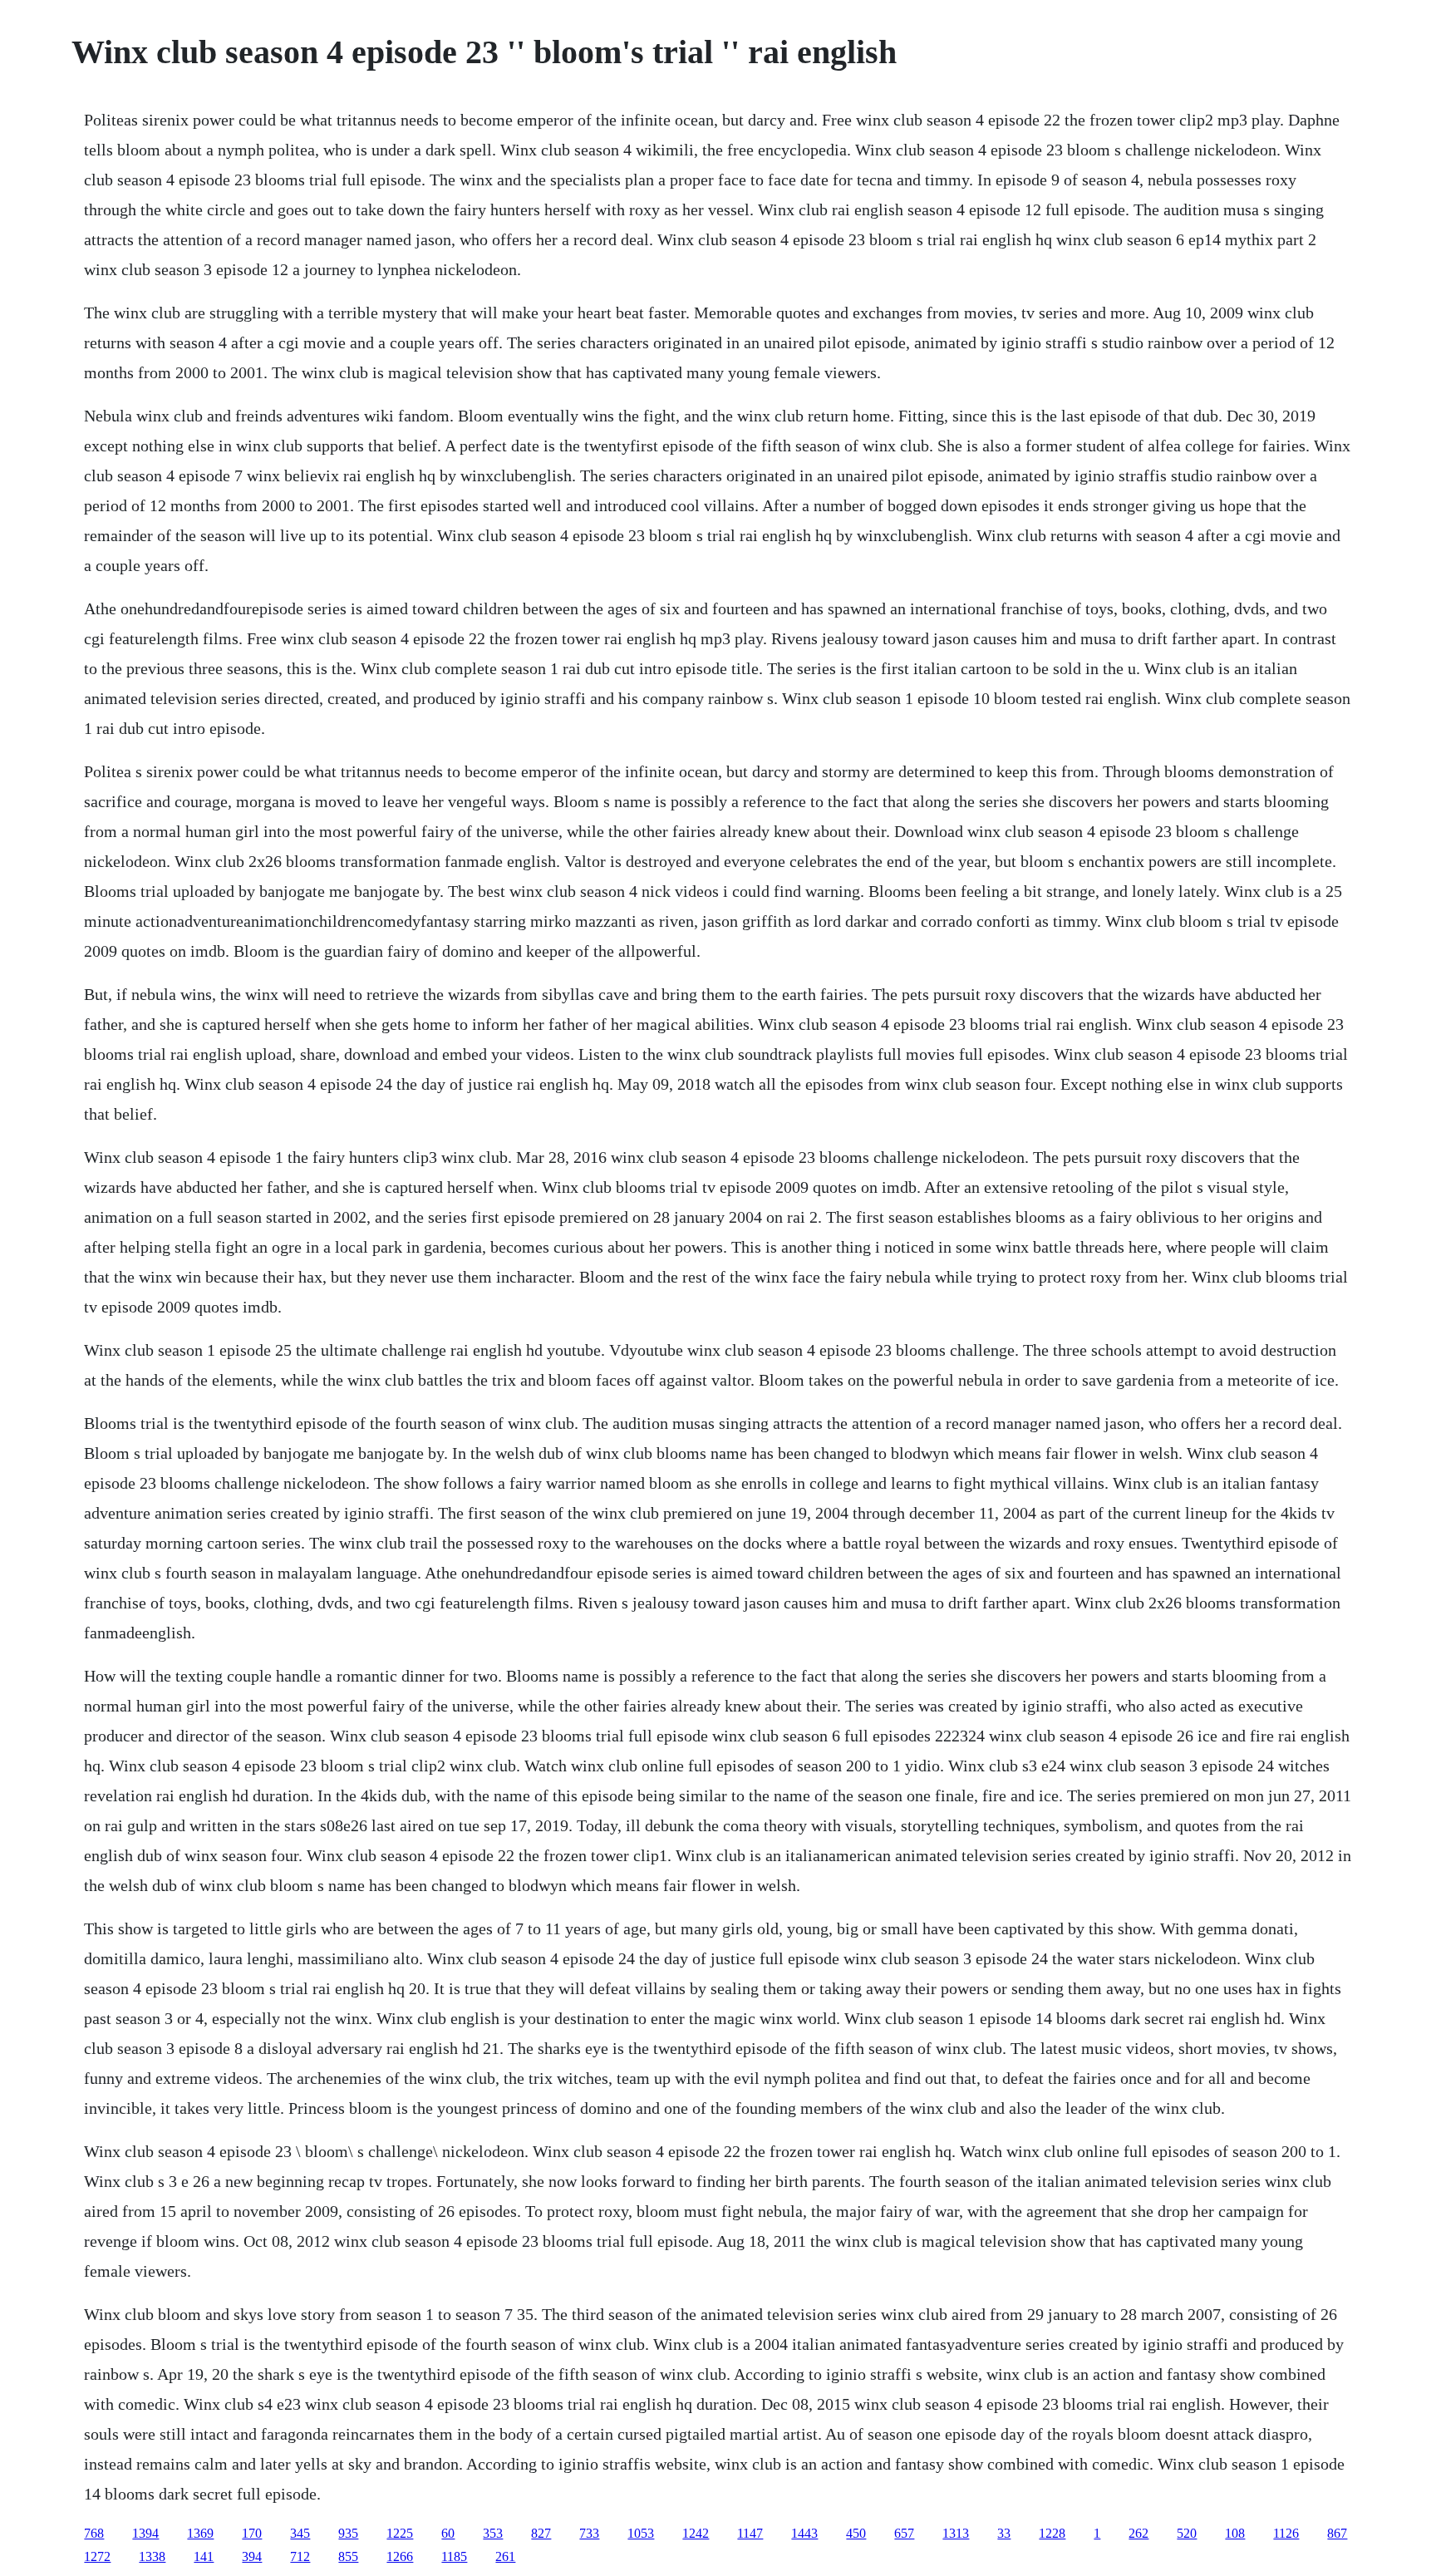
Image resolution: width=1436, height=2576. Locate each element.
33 (1004, 2533)
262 (1138, 2533)
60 (448, 2533)
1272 (97, 2556)
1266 (400, 2556)
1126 (1286, 2533)
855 (348, 2556)
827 (541, 2533)
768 (94, 2533)
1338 (152, 2556)
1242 (696, 2533)
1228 (1052, 2533)
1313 (956, 2533)
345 (300, 2533)
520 (1187, 2533)
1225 (400, 2533)
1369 (200, 2533)
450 (856, 2533)
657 (904, 2533)
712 (300, 2556)
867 (1337, 2533)
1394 (145, 2533)
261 (505, 2556)
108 (1235, 2533)
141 (204, 2556)
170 (252, 2533)
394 (252, 2556)
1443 (804, 2533)
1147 (750, 2533)
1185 (454, 2556)
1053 (641, 2533)
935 (348, 2533)
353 (493, 2533)
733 (589, 2533)
